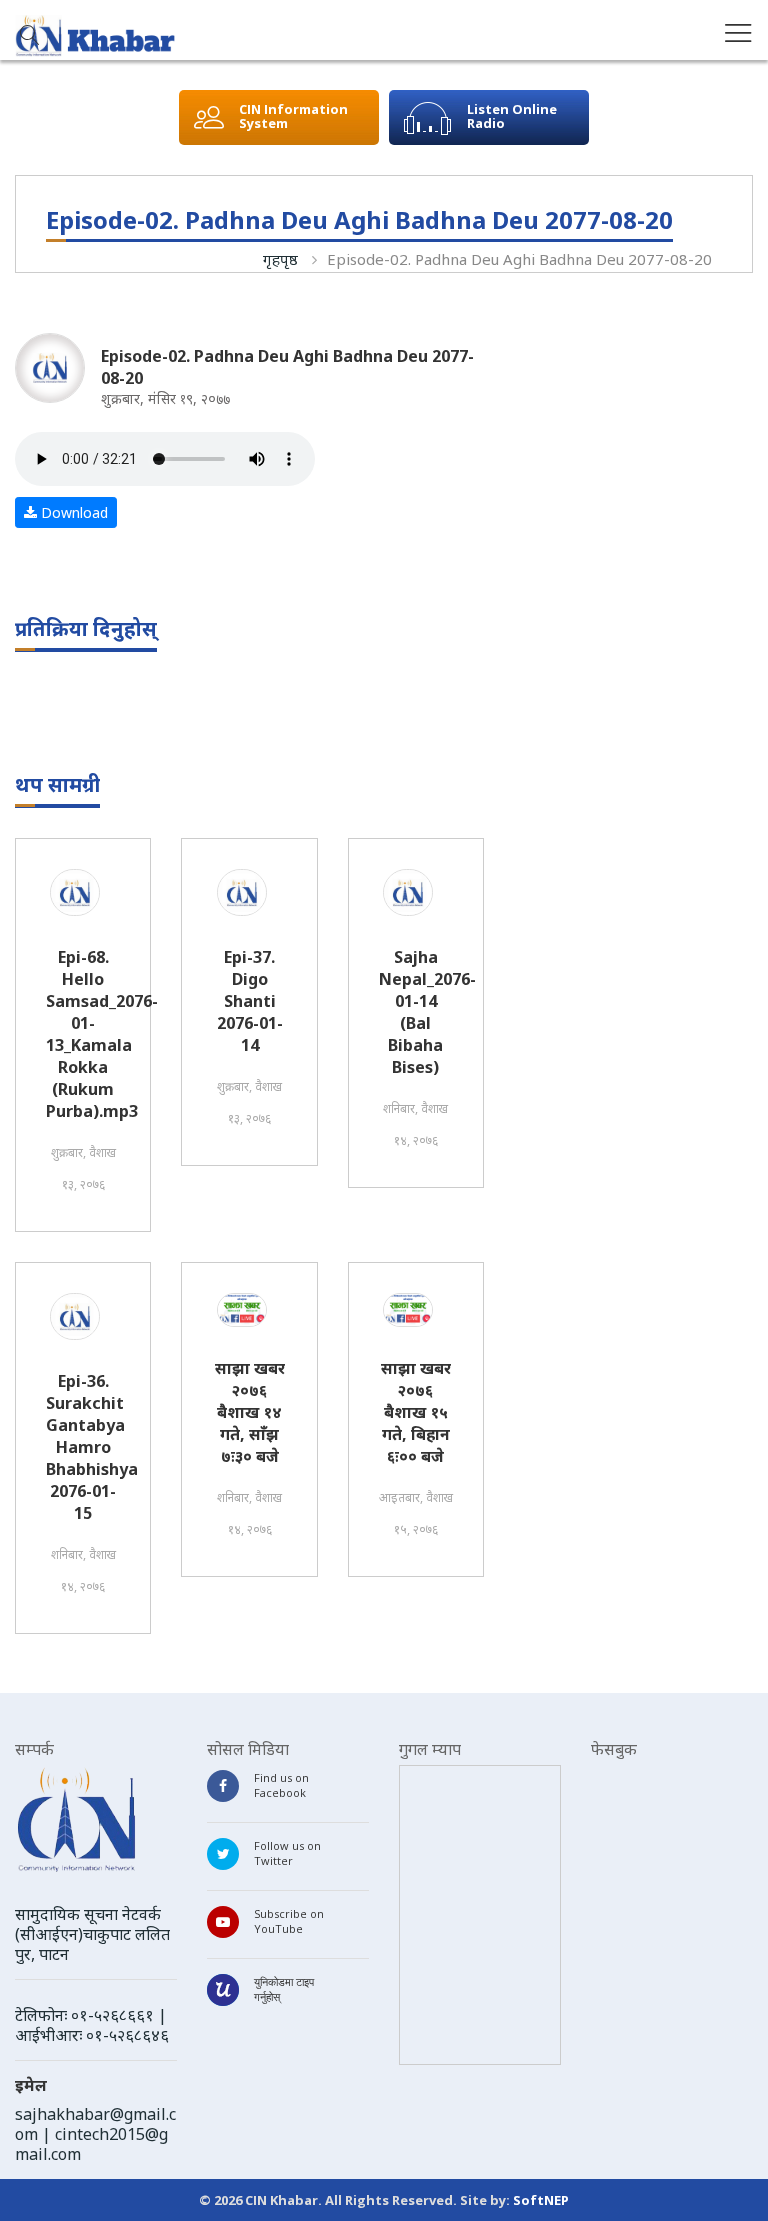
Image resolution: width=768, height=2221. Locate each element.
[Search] (30, 37)
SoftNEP (541, 2200)
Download (72, 512)
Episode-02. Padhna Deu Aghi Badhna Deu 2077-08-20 (519, 259)
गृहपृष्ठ (280, 259)
